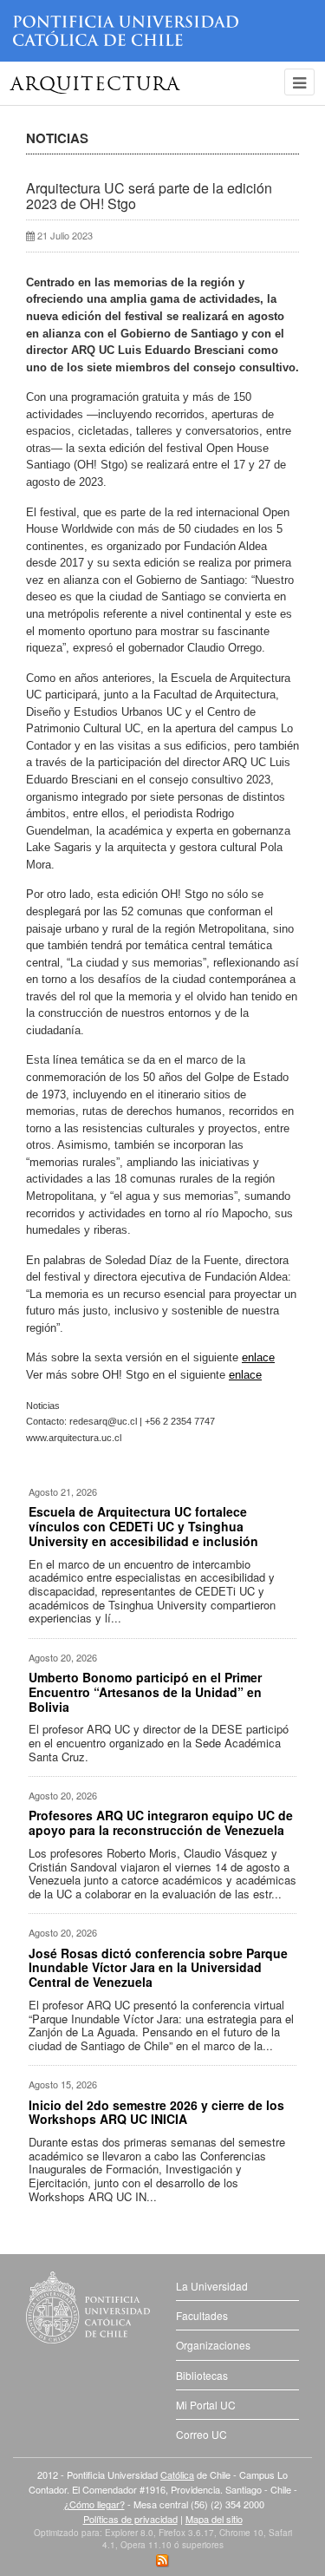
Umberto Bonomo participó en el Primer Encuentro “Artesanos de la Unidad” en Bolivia (145, 1692)
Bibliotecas (202, 2375)
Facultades (202, 2315)
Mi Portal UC (206, 2405)
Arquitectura (95, 85)
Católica (177, 2474)
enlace (258, 1357)
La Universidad (212, 2286)
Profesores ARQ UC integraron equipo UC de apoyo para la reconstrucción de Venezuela (161, 1822)
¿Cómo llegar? (94, 2504)
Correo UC (201, 2434)
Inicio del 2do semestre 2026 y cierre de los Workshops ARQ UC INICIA (156, 2112)
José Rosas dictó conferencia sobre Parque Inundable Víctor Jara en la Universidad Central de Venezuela (158, 1968)
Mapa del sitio (214, 2519)
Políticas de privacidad (130, 2519)
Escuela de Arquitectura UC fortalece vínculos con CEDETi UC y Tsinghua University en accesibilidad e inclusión (143, 1526)
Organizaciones (213, 2345)
